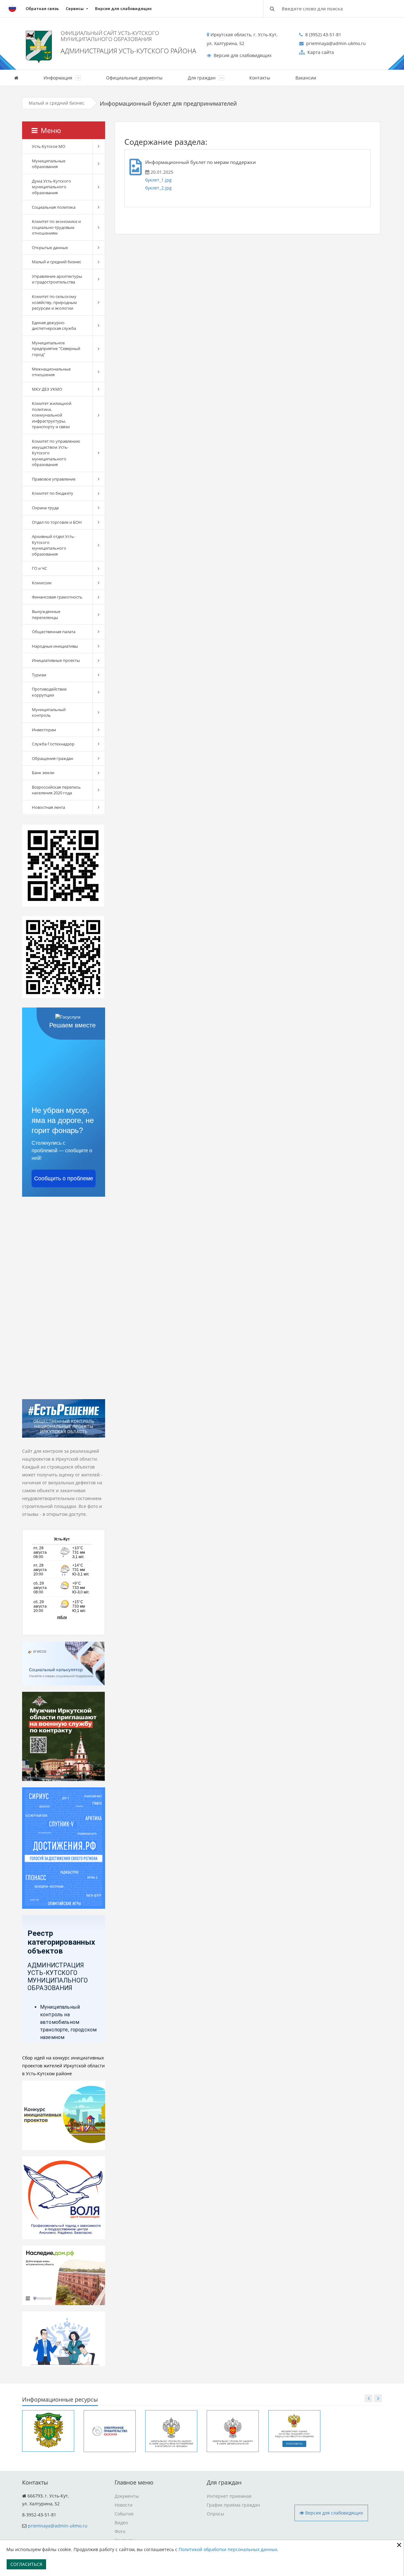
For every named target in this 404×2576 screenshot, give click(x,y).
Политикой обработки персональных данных (228, 2549)
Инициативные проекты (56, 660)
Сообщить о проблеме (64, 1178)
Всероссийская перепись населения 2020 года (56, 790)
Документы (127, 2496)
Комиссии (42, 583)
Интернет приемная (229, 2496)
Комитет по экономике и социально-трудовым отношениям (56, 227)
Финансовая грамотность (57, 597)
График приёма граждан (233, 2505)
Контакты (260, 78)
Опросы (215, 2514)
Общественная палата (54, 632)
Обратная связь (42, 9)
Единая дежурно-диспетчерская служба (54, 326)
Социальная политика (54, 207)
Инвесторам (44, 730)
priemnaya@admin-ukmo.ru (58, 2526)
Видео (121, 2523)
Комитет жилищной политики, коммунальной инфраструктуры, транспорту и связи (52, 415)
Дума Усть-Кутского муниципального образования (51, 187)
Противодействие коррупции (49, 692)
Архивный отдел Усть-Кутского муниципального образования (53, 545)
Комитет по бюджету (53, 493)
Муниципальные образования (49, 164)
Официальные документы (134, 78)
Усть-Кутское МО (49, 146)
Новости (124, 2505)
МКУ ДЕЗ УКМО (47, 389)
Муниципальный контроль (49, 713)
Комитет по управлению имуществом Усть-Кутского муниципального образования (56, 453)
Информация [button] (59, 78)
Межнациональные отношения (51, 372)
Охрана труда (45, 508)
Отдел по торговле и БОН (57, 522)
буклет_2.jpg (158, 188)
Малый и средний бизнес (57, 103)
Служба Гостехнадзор (53, 744)
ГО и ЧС (39, 568)
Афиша (350, 78)
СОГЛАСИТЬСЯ (26, 2564)
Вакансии (306, 78)
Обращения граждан (53, 758)
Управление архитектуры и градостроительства (57, 279)
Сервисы (75, 9)
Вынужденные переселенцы (46, 614)
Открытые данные (50, 248)
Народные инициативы (55, 646)
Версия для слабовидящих (123, 9)
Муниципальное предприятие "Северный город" (56, 349)
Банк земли (43, 773)
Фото (120, 2531)
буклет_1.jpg (158, 180)
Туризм (39, 675)
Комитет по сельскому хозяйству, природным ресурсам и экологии (54, 302)
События (124, 2514)
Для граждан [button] (202, 78)
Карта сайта (320, 52)
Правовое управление (54, 479)
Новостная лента (48, 807)
